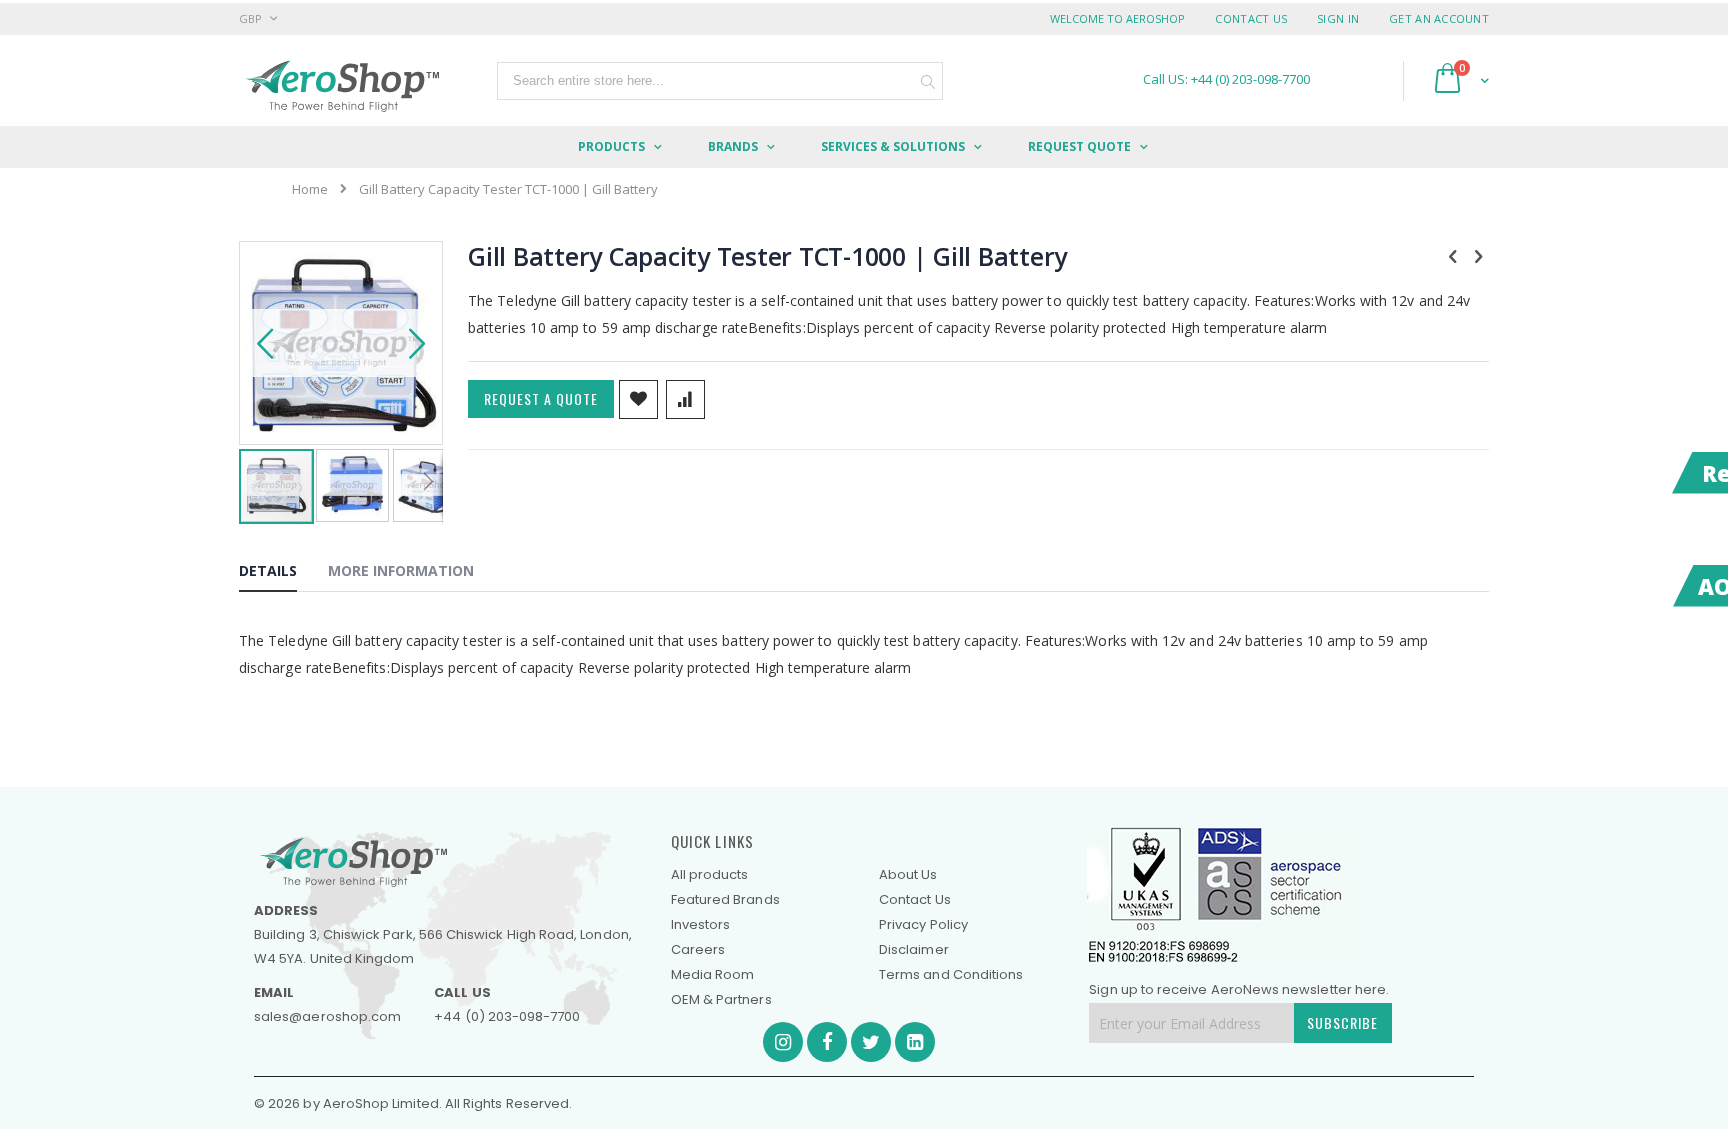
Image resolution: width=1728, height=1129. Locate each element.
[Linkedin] (915, 1042)
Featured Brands (725, 899)
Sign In (1338, 18)
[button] (265, 343)
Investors (701, 924)
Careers (698, 949)
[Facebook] (827, 1042)
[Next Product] (1478, 255)
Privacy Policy (923, 924)
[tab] (283, 574)
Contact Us (1251, 18)
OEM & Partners (721, 999)
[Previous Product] (1453, 255)
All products (710, 874)
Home (310, 189)
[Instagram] (783, 1042)
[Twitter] (871, 1042)
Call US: (1226, 79)
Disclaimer (914, 949)
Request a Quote (541, 398)
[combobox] (720, 81)
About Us (908, 874)
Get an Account (1439, 18)
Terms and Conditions (951, 974)
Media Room (713, 974)
